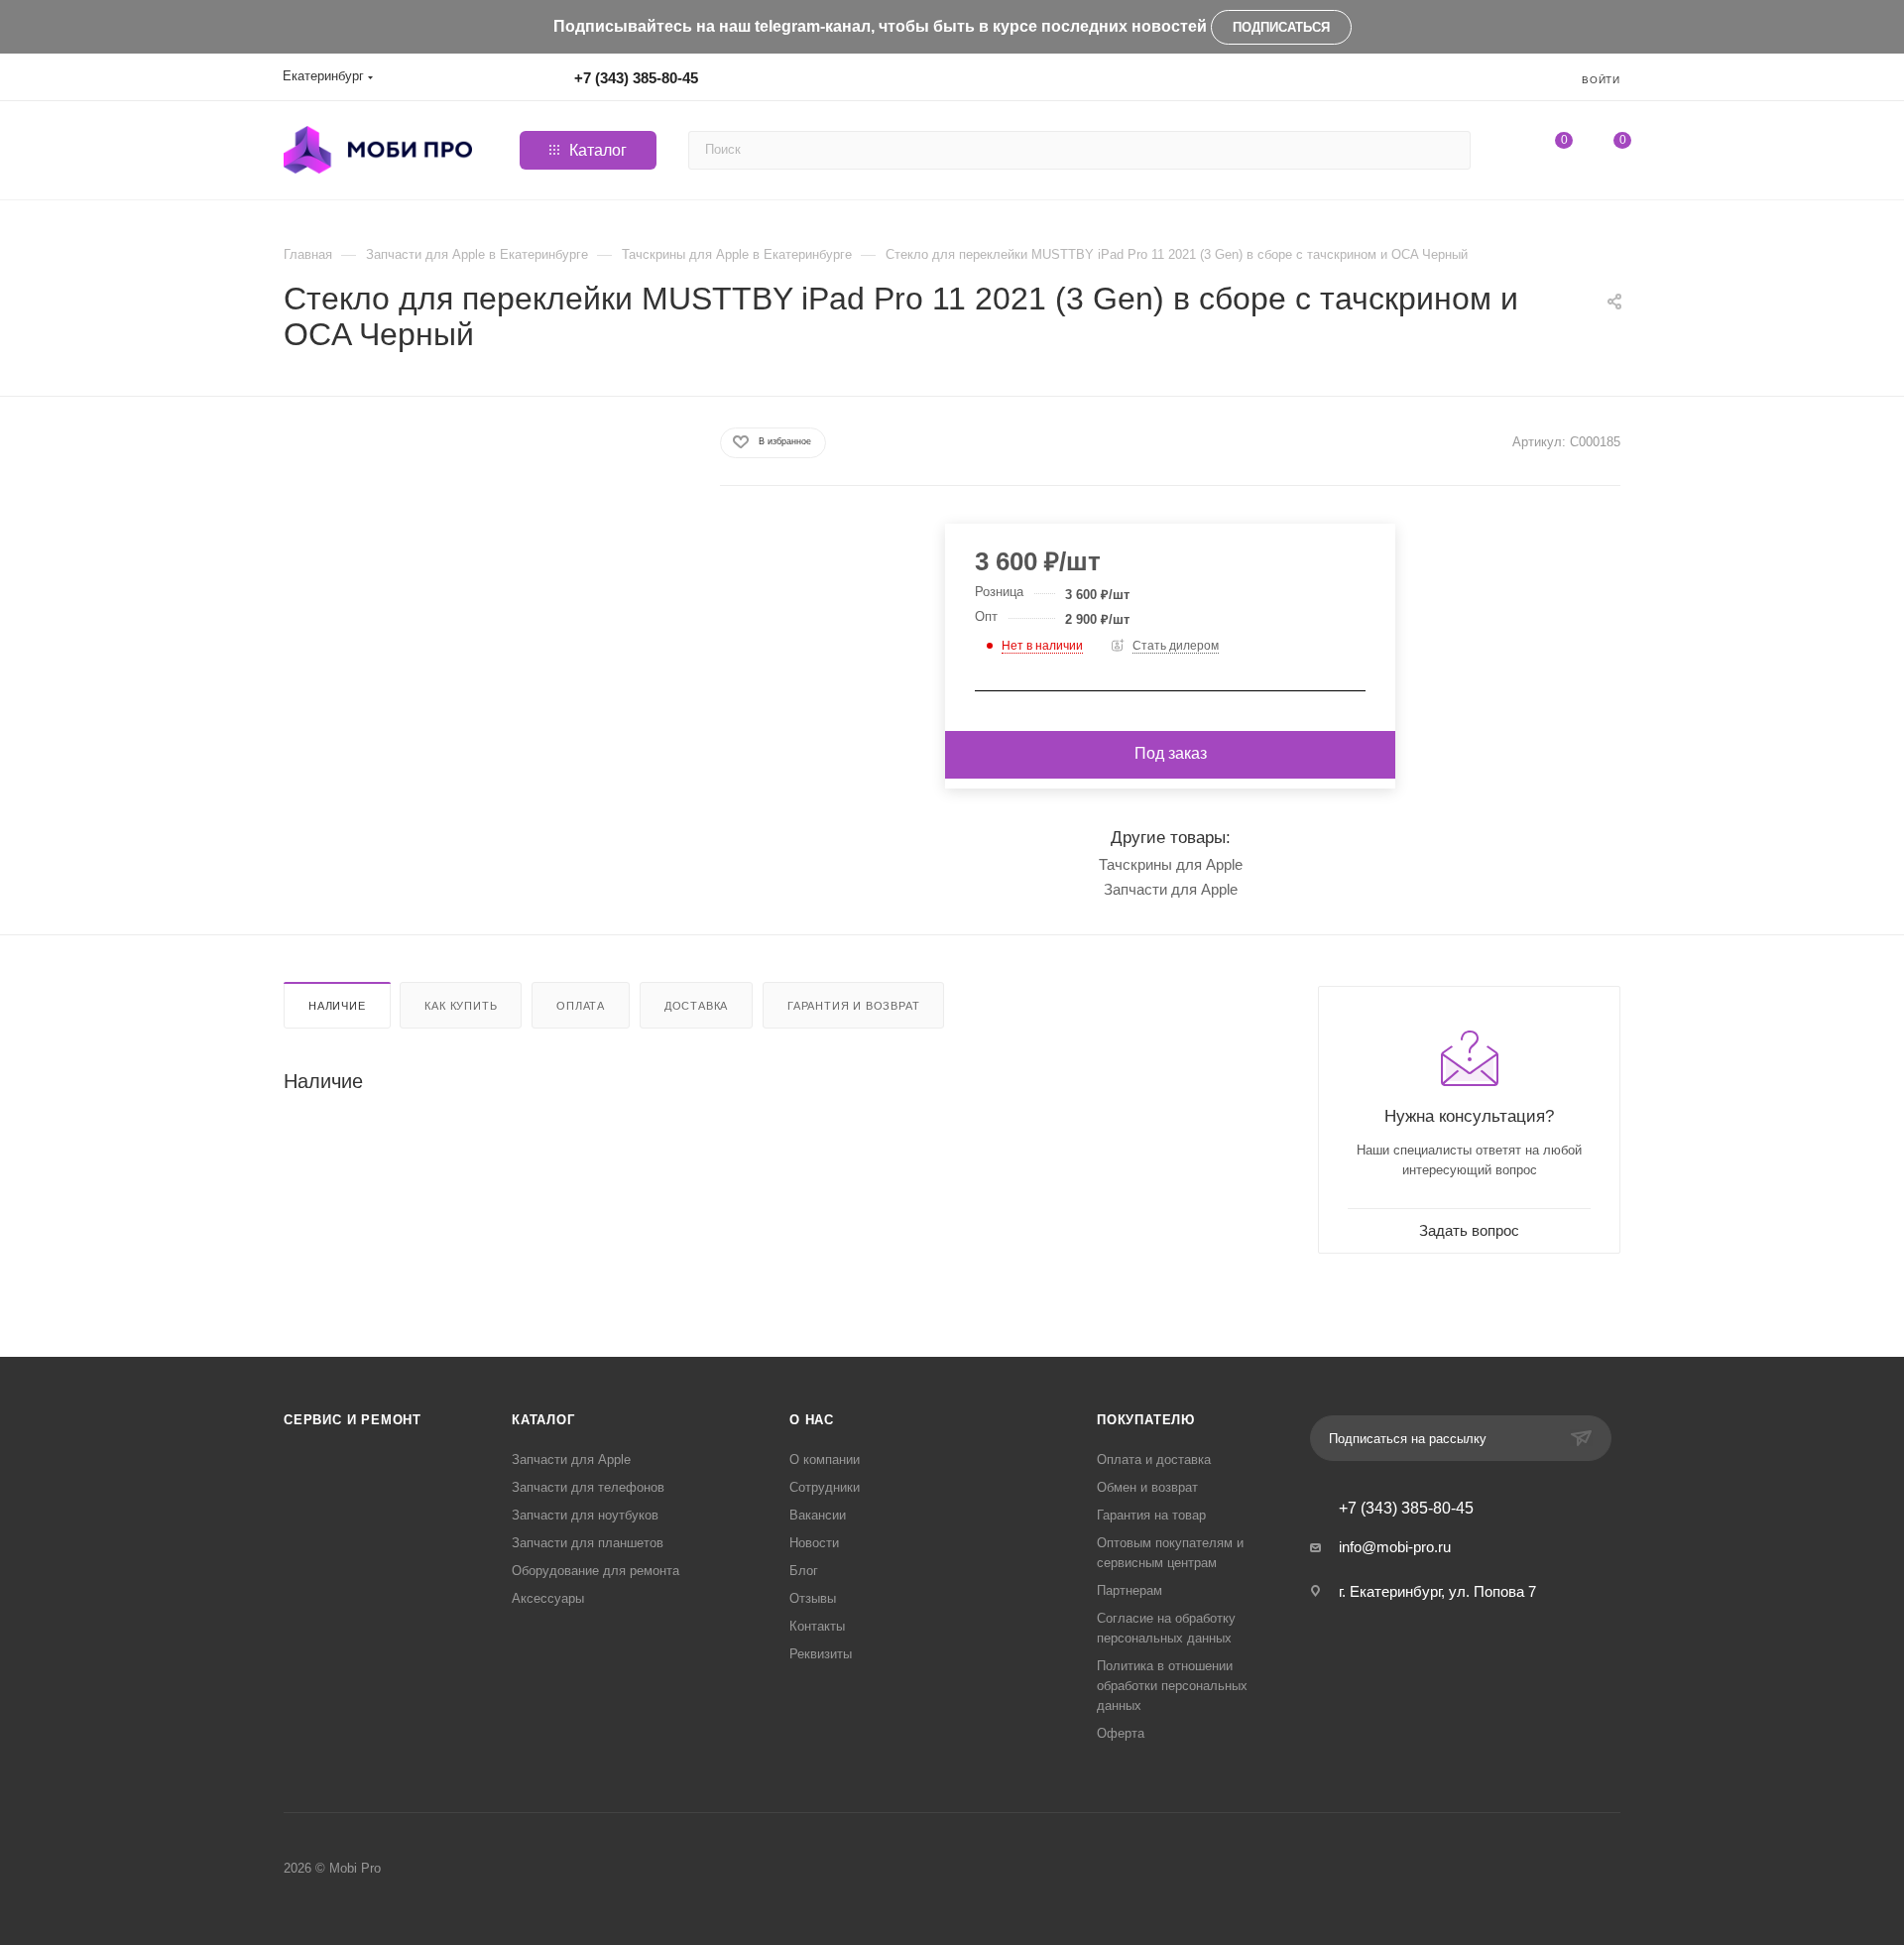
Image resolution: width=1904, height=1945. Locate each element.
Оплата (581, 1006)
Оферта (1121, 1733)
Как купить (461, 1006)
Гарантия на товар (1151, 1515)
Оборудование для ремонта (595, 1571)
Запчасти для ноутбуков (585, 1515)
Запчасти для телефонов (588, 1487)
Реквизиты (821, 1654)
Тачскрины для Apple (1171, 864)
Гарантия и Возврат (853, 1006)
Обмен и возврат (1147, 1487)
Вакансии (818, 1515)
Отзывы (813, 1598)
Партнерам (1130, 1590)
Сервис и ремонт (353, 1420)
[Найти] (1452, 150)
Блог (804, 1571)
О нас (812, 1420)
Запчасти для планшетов (588, 1543)
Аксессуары (548, 1598)
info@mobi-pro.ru (1395, 1547)
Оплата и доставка (1154, 1459)
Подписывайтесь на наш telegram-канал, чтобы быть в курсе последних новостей (880, 26)
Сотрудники (825, 1487)
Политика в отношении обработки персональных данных (1172, 1686)
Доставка (696, 1006)
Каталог (543, 1420)
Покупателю (1146, 1420)
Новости (814, 1543)
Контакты (817, 1626)
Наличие (337, 1006)
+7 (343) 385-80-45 (636, 78)
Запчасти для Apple (1171, 889)
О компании (825, 1459)
